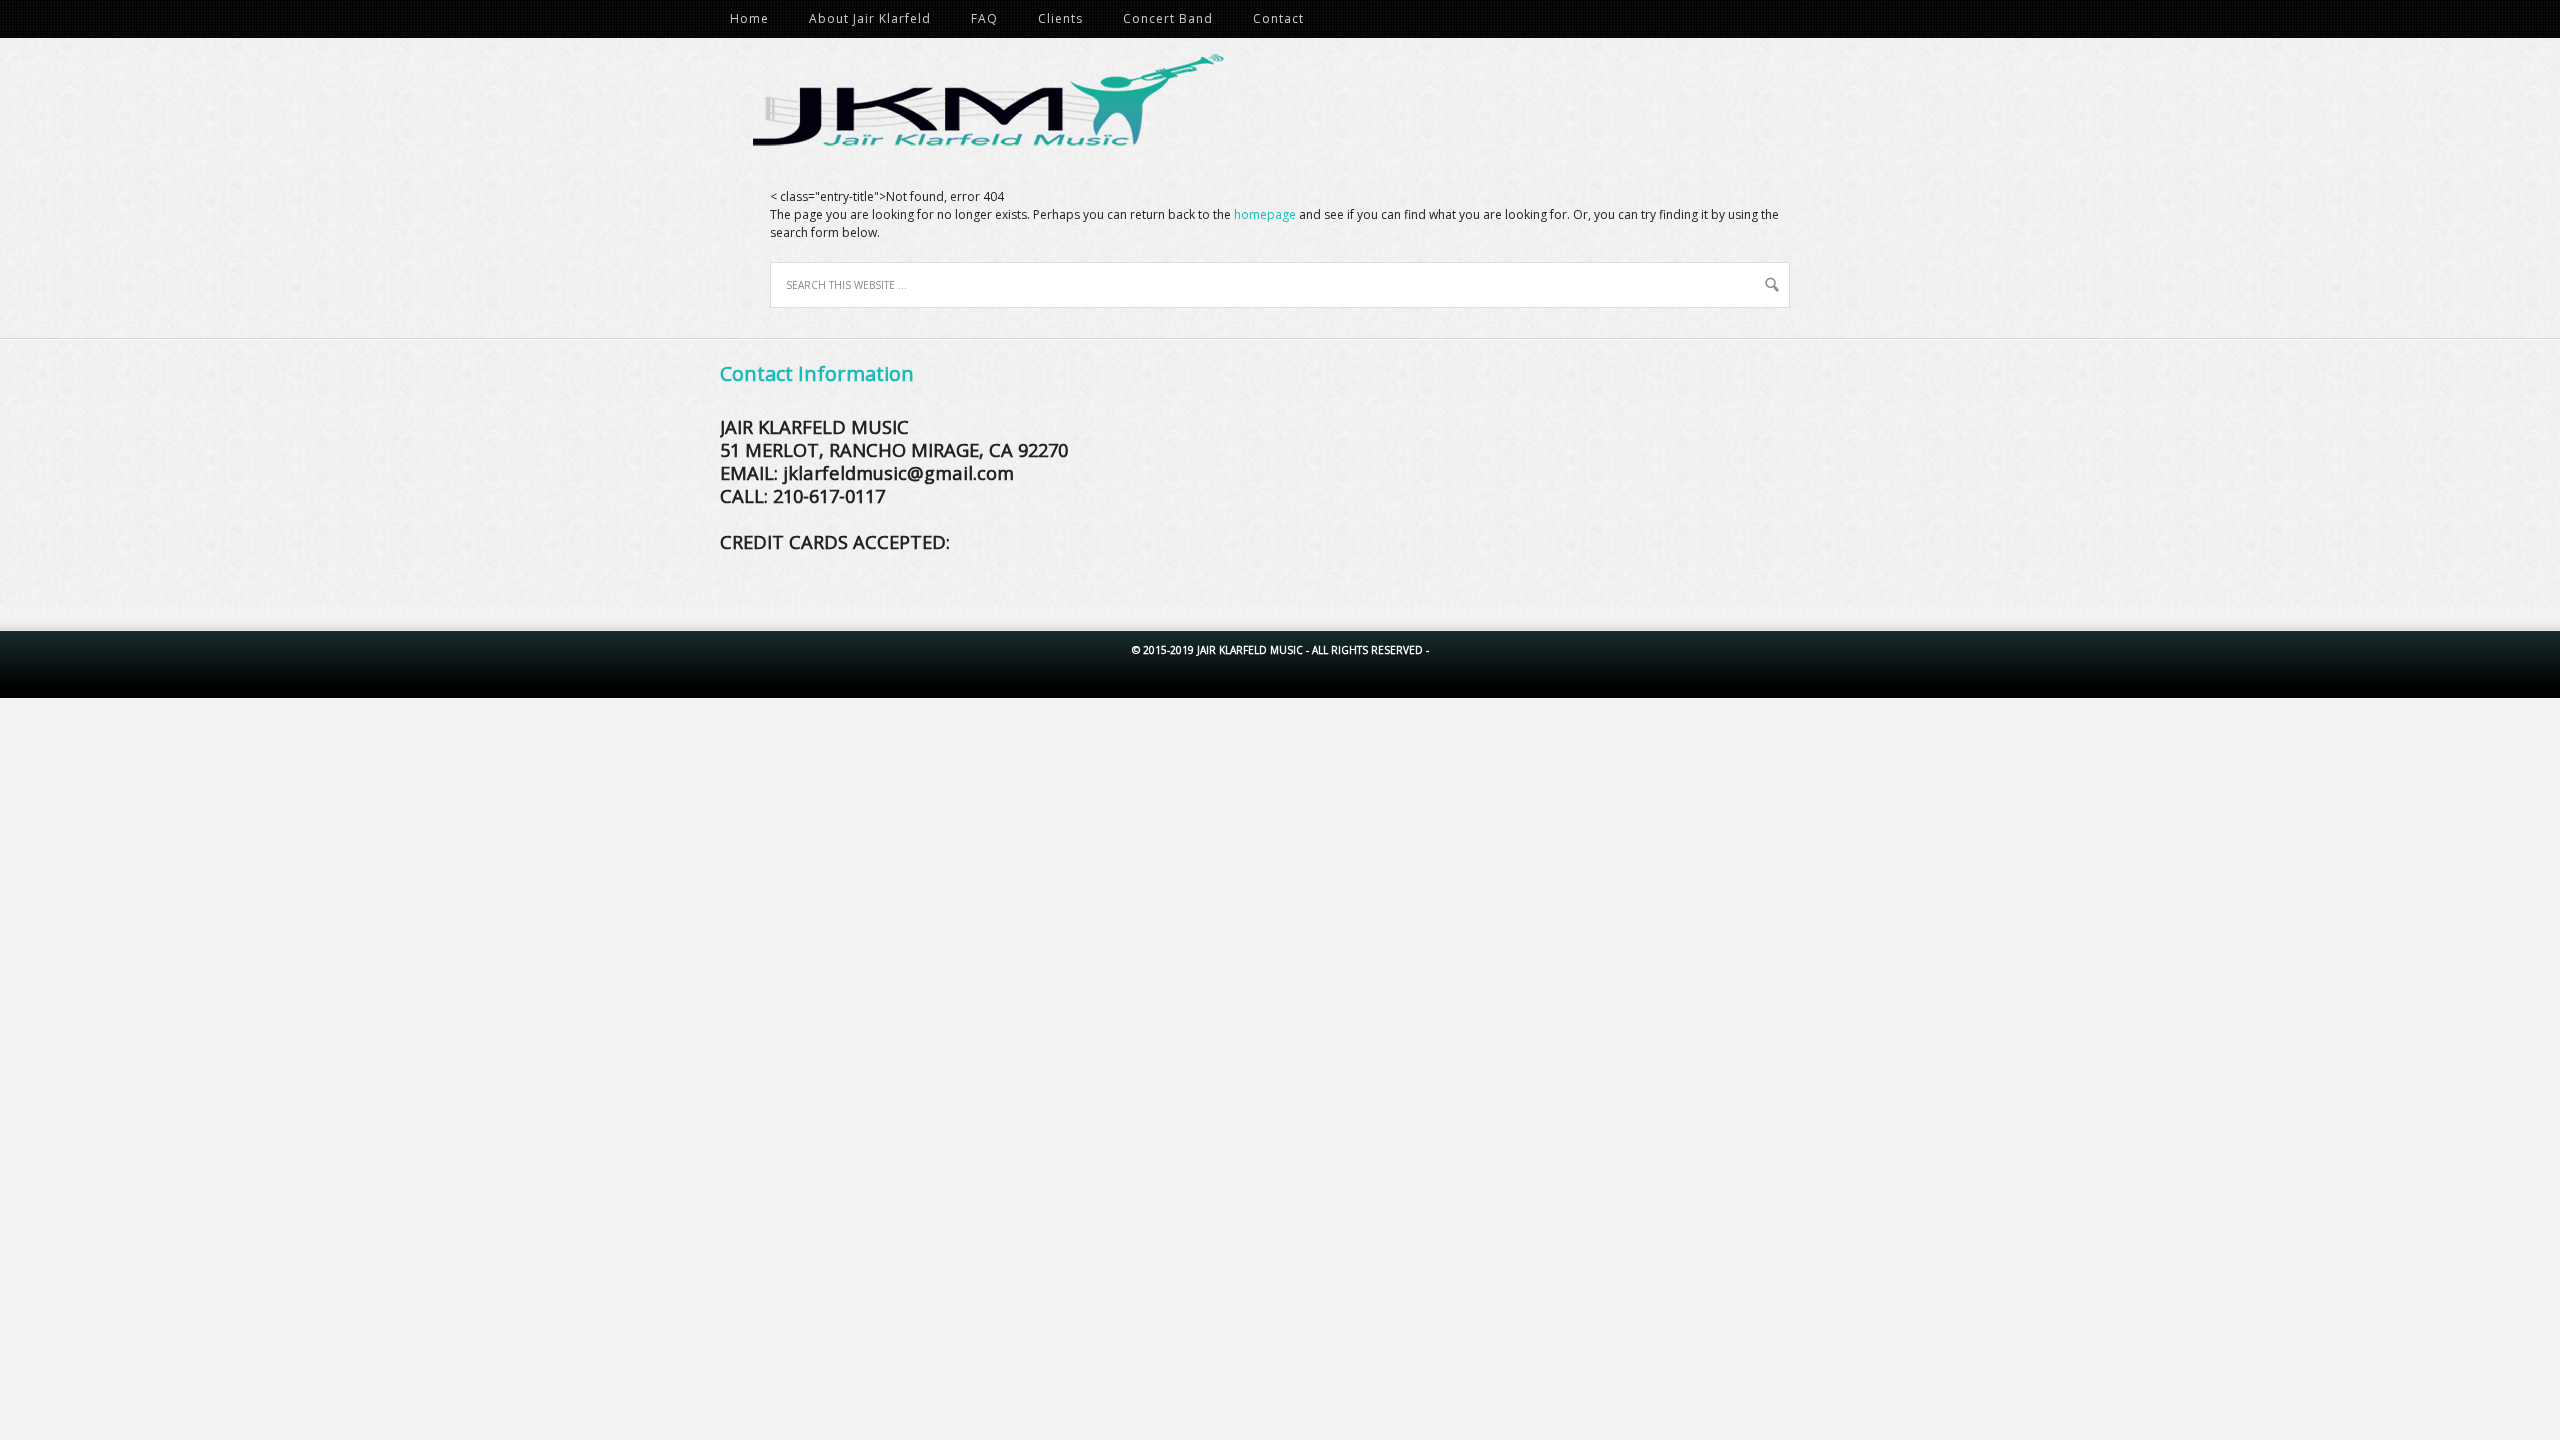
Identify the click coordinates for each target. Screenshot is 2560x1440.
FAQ (984, 18)
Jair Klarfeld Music (1290, 108)
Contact (1278, 18)
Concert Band (1168, 18)
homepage (1265, 214)
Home (749, 18)
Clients (1060, 18)
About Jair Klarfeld (870, 18)
